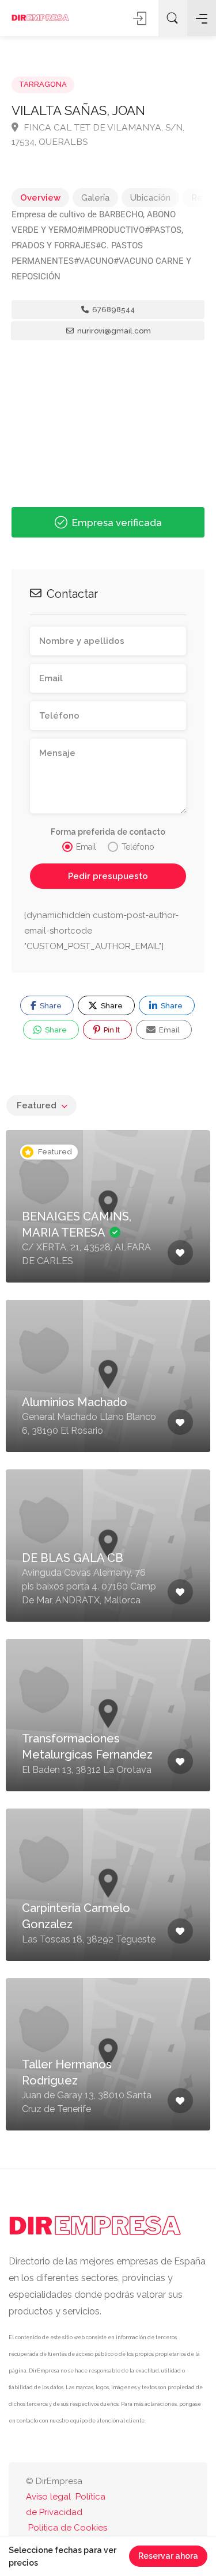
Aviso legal (48, 2497)
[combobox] (41, 1105)
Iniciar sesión (141, 18)
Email (168, 1030)
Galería (95, 198)
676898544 (113, 310)
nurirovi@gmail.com (113, 331)
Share (50, 1006)
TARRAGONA (43, 84)
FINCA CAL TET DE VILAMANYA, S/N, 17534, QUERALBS (98, 135)
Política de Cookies (68, 2528)
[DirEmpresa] (40, 18)
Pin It (111, 1030)
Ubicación (150, 198)
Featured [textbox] (37, 1105)
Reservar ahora (168, 2556)
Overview (40, 198)
